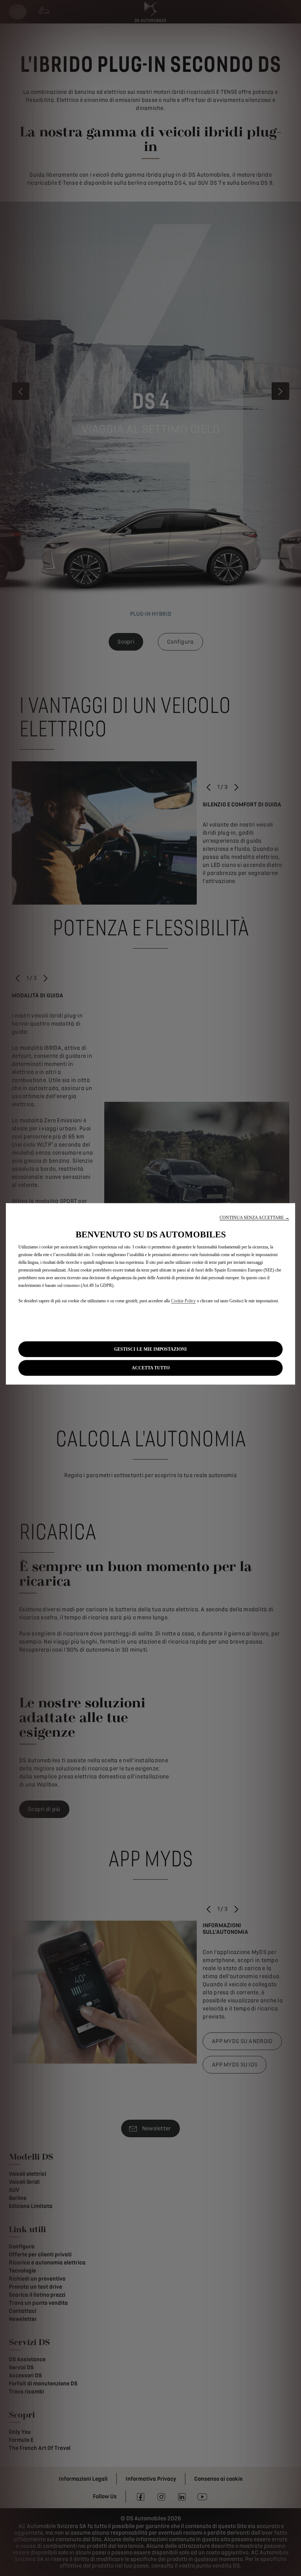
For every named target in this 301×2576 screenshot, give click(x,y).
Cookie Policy (183, 1301)
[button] (254, 1218)
